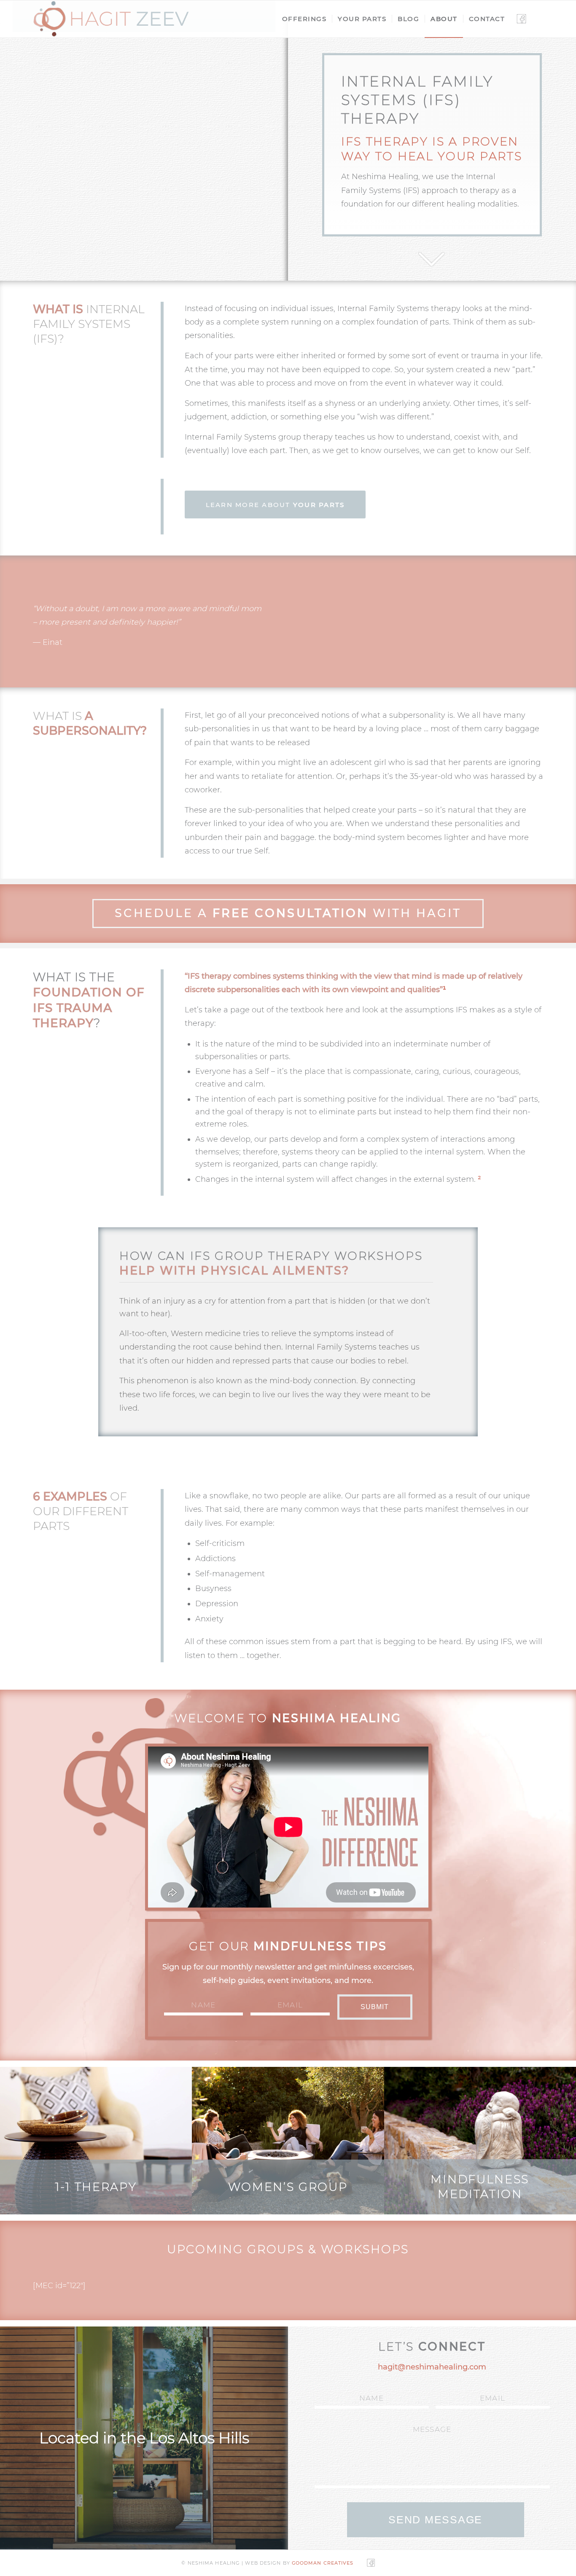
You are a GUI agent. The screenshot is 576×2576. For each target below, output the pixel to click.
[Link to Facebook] (521, 19)
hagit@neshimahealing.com (432, 2367)
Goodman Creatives (323, 2563)
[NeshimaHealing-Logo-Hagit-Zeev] (111, 19)
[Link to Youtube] (537, 19)
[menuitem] (304, 19)
